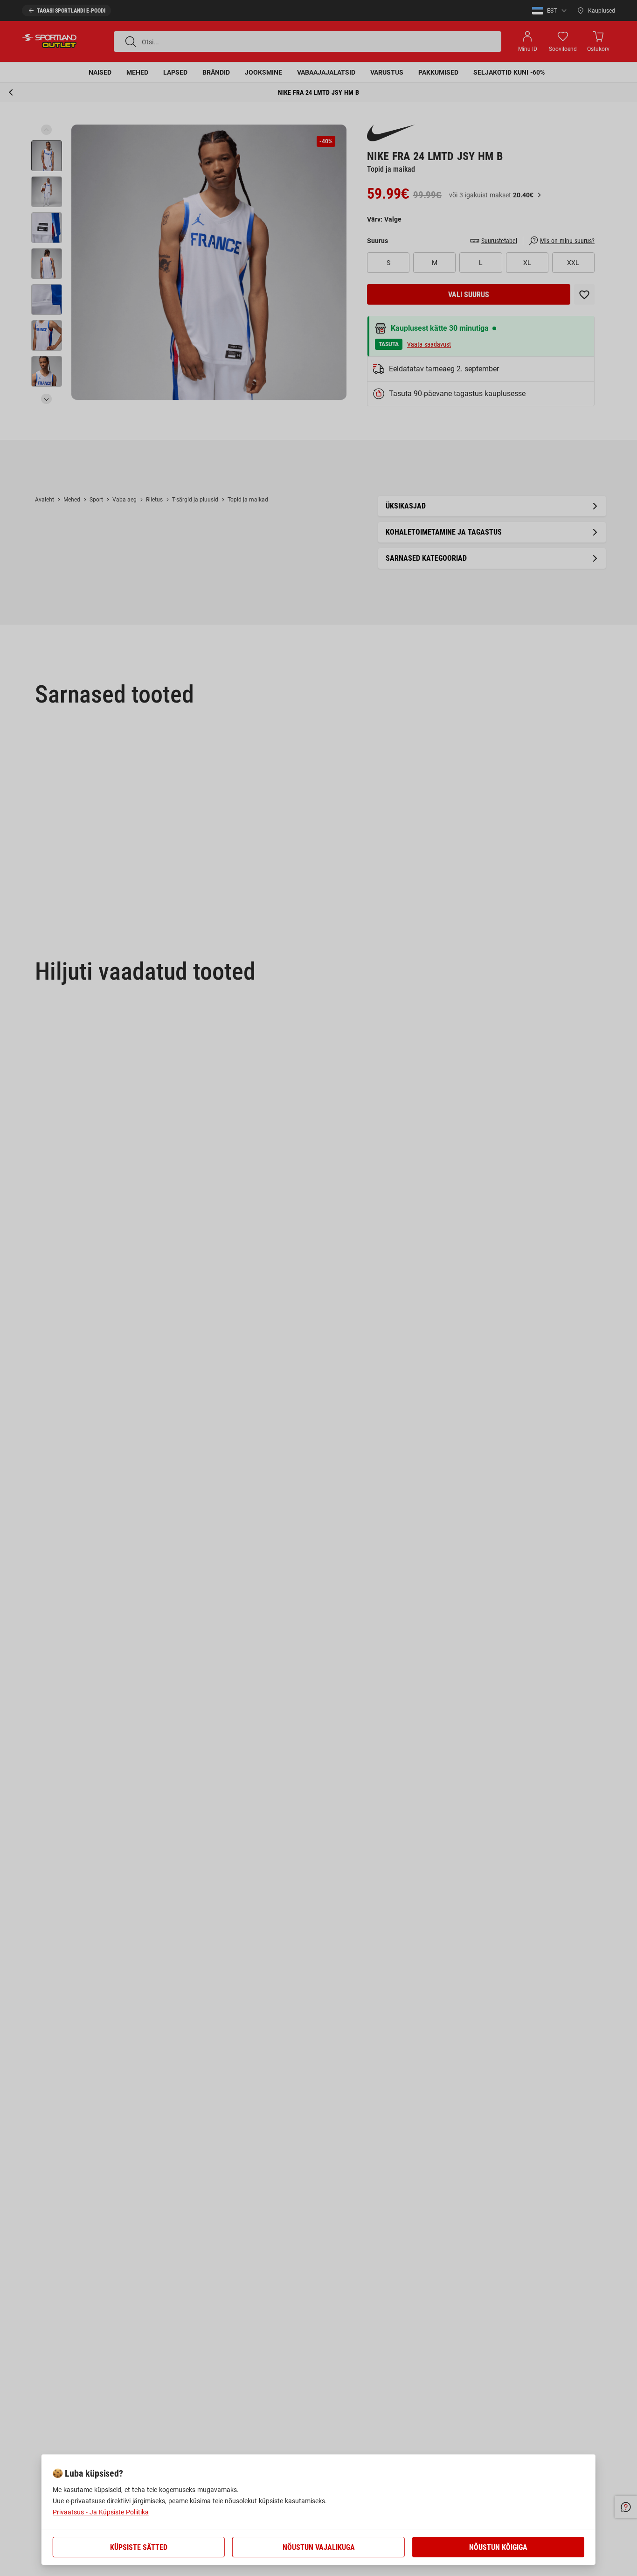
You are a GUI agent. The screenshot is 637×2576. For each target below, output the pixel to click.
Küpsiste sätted (139, 2547)
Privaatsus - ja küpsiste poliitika (101, 2512)
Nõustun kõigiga (498, 2547)
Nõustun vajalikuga (319, 2547)
